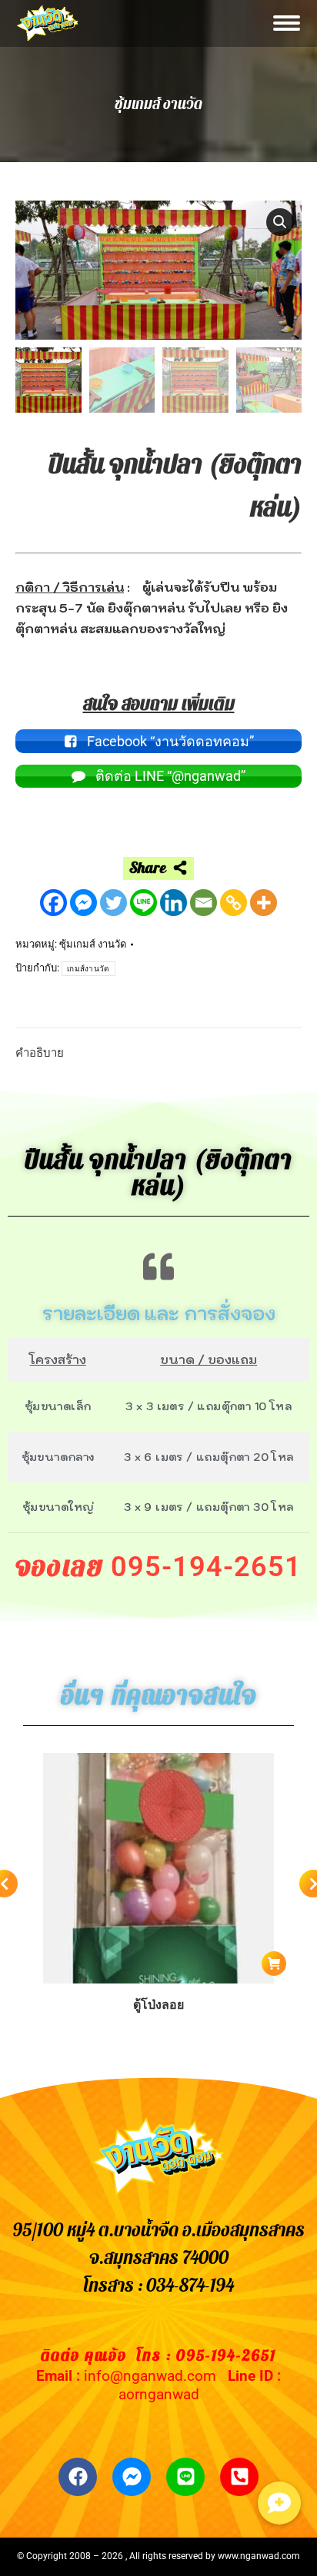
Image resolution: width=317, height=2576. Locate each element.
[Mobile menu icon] (287, 23)
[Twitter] (113, 903)
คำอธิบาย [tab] (40, 1053)
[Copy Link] (234, 903)
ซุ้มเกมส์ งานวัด (93, 944)
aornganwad (159, 2394)
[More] (264, 903)
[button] (280, 222)
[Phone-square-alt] (239, 2477)
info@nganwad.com (150, 2376)
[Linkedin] (174, 903)
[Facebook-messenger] (132, 2477)
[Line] (143, 903)
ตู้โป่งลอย (158, 2005)
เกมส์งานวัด (88, 969)
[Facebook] (53, 903)
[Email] (204, 903)
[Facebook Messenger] (83, 903)
